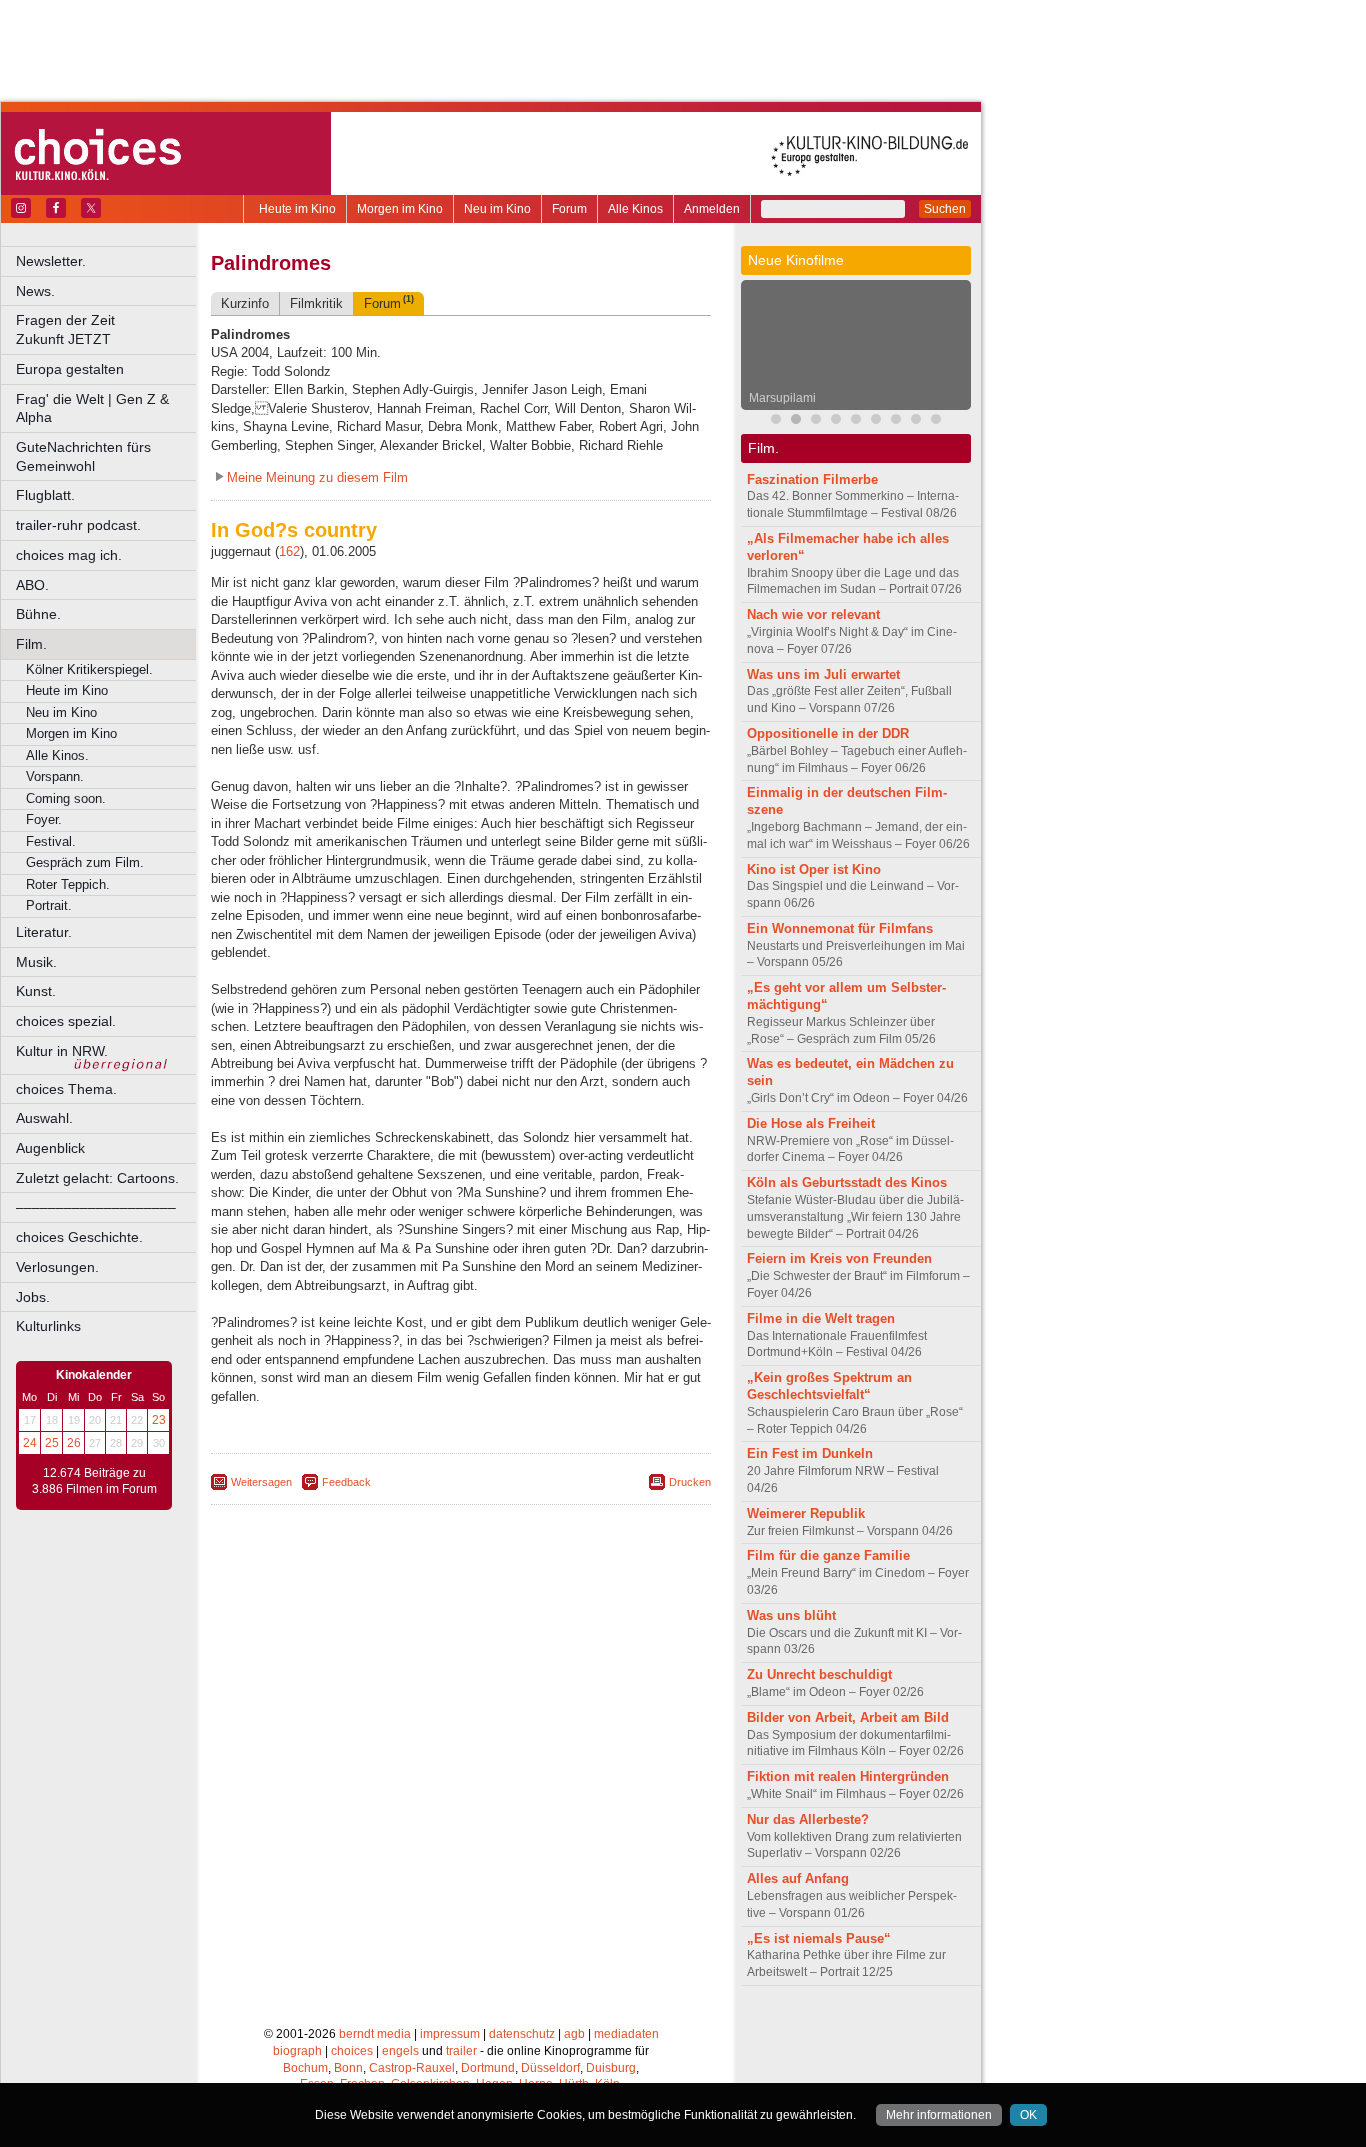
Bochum (305, 2068)
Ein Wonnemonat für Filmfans (840, 928)
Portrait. (49, 905)
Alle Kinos (635, 209)
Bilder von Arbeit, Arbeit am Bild (848, 1717)
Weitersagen (261, 1482)
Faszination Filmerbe (812, 479)
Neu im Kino (497, 209)
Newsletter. (51, 261)
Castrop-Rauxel (412, 2068)
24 (30, 1443)
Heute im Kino (297, 209)
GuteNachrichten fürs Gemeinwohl (83, 456)
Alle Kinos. (57, 755)
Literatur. (44, 932)
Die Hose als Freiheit (811, 1123)
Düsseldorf (550, 2068)
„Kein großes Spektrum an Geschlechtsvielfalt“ (829, 1386)
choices (352, 2051)
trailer (461, 2051)
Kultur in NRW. (62, 1051)
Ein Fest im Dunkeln (810, 1453)
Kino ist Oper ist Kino (814, 869)
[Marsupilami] (796, 421)
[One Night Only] (916, 421)
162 (289, 551)
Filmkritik (316, 303)
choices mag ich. (69, 555)
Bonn (348, 2068)
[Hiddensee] (876, 421)
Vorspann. (55, 776)
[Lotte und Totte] (936, 421)
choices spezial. (66, 1021)
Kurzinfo (245, 303)
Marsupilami (782, 398)
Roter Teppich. (68, 884)
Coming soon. (66, 798)
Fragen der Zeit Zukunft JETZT (107, 329)
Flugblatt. (45, 495)
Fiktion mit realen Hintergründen (848, 1776)
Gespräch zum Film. (85, 862)
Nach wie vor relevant (813, 614)
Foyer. (44, 819)
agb (574, 2034)
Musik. (36, 962)
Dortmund (488, 2068)
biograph (297, 2051)
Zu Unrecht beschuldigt (819, 1674)
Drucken (690, 1482)
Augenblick (50, 1148)
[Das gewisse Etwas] (896, 421)
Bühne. (38, 614)
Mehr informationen (939, 2115)
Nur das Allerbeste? (808, 1819)
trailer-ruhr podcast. (78, 525)
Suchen (945, 209)
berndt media (375, 2034)
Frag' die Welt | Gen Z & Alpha (92, 408)
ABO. (32, 585)
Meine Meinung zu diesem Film (317, 477)
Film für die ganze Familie (828, 1555)
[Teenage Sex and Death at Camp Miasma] (856, 421)
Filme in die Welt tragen (821, 1318)
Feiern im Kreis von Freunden (839, 1258)
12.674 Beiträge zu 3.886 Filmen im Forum (94, 1481)
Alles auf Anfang (798, 1878)
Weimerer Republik (806, 1513)
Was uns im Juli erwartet (823, 674)
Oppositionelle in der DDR (828, 733)
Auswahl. (44, 1118)
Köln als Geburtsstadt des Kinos (847, 1182)
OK (1028, 2115)
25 (52, 1443)
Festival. (51, 841)
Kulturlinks (48, 1326)
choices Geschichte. (79, 1237)
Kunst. (36, 991)
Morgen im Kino (400, 209)
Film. (31, 644)
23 (159, 1420)
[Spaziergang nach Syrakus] (816, 421)
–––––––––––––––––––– (96, 1207)
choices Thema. (66, 1089)
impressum (450, 2034)
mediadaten (626, 2034)
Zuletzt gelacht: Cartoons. (97, 1178)
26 (74, 1443)
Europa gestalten (70, 369)
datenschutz (522, 2034)
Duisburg (611, 2068)
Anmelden (712, 209)
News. (35, 291)
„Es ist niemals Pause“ (819, 1938)
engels (400, 2051)
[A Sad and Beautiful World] (836, 421)
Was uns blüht (791, 1615)
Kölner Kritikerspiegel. (89, 669)
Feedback (346, 1482)
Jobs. (33, 1297)
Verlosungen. (57, 1267)
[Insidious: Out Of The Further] (776, 421)
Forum (569, 209)
